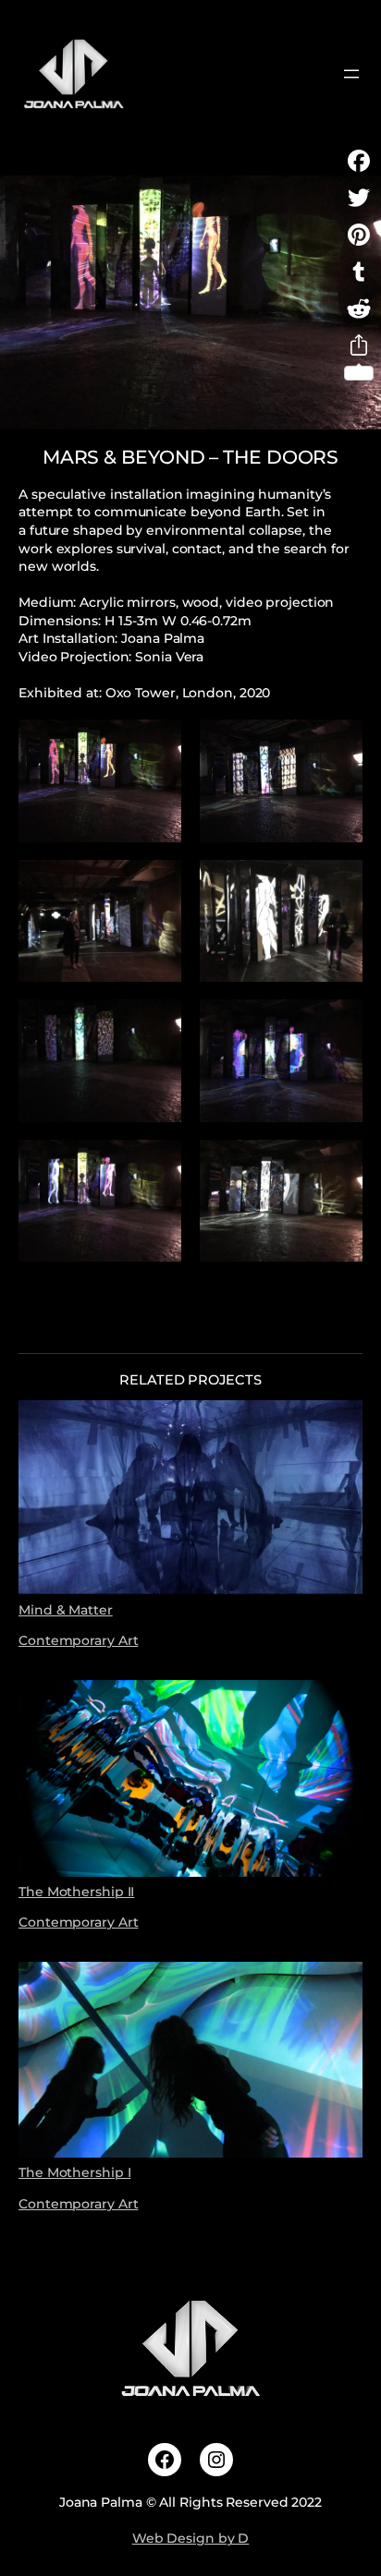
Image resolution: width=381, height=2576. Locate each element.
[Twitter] (359, 198)
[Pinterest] (359, 235)
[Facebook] (359, 161)
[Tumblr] (359, 272)
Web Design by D (191, 2538)
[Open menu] (351, 74)
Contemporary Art (78, 1640)
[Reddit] (359, 308)
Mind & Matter (66, 1609)
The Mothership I (74, 2172)
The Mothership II (76, 1891)
